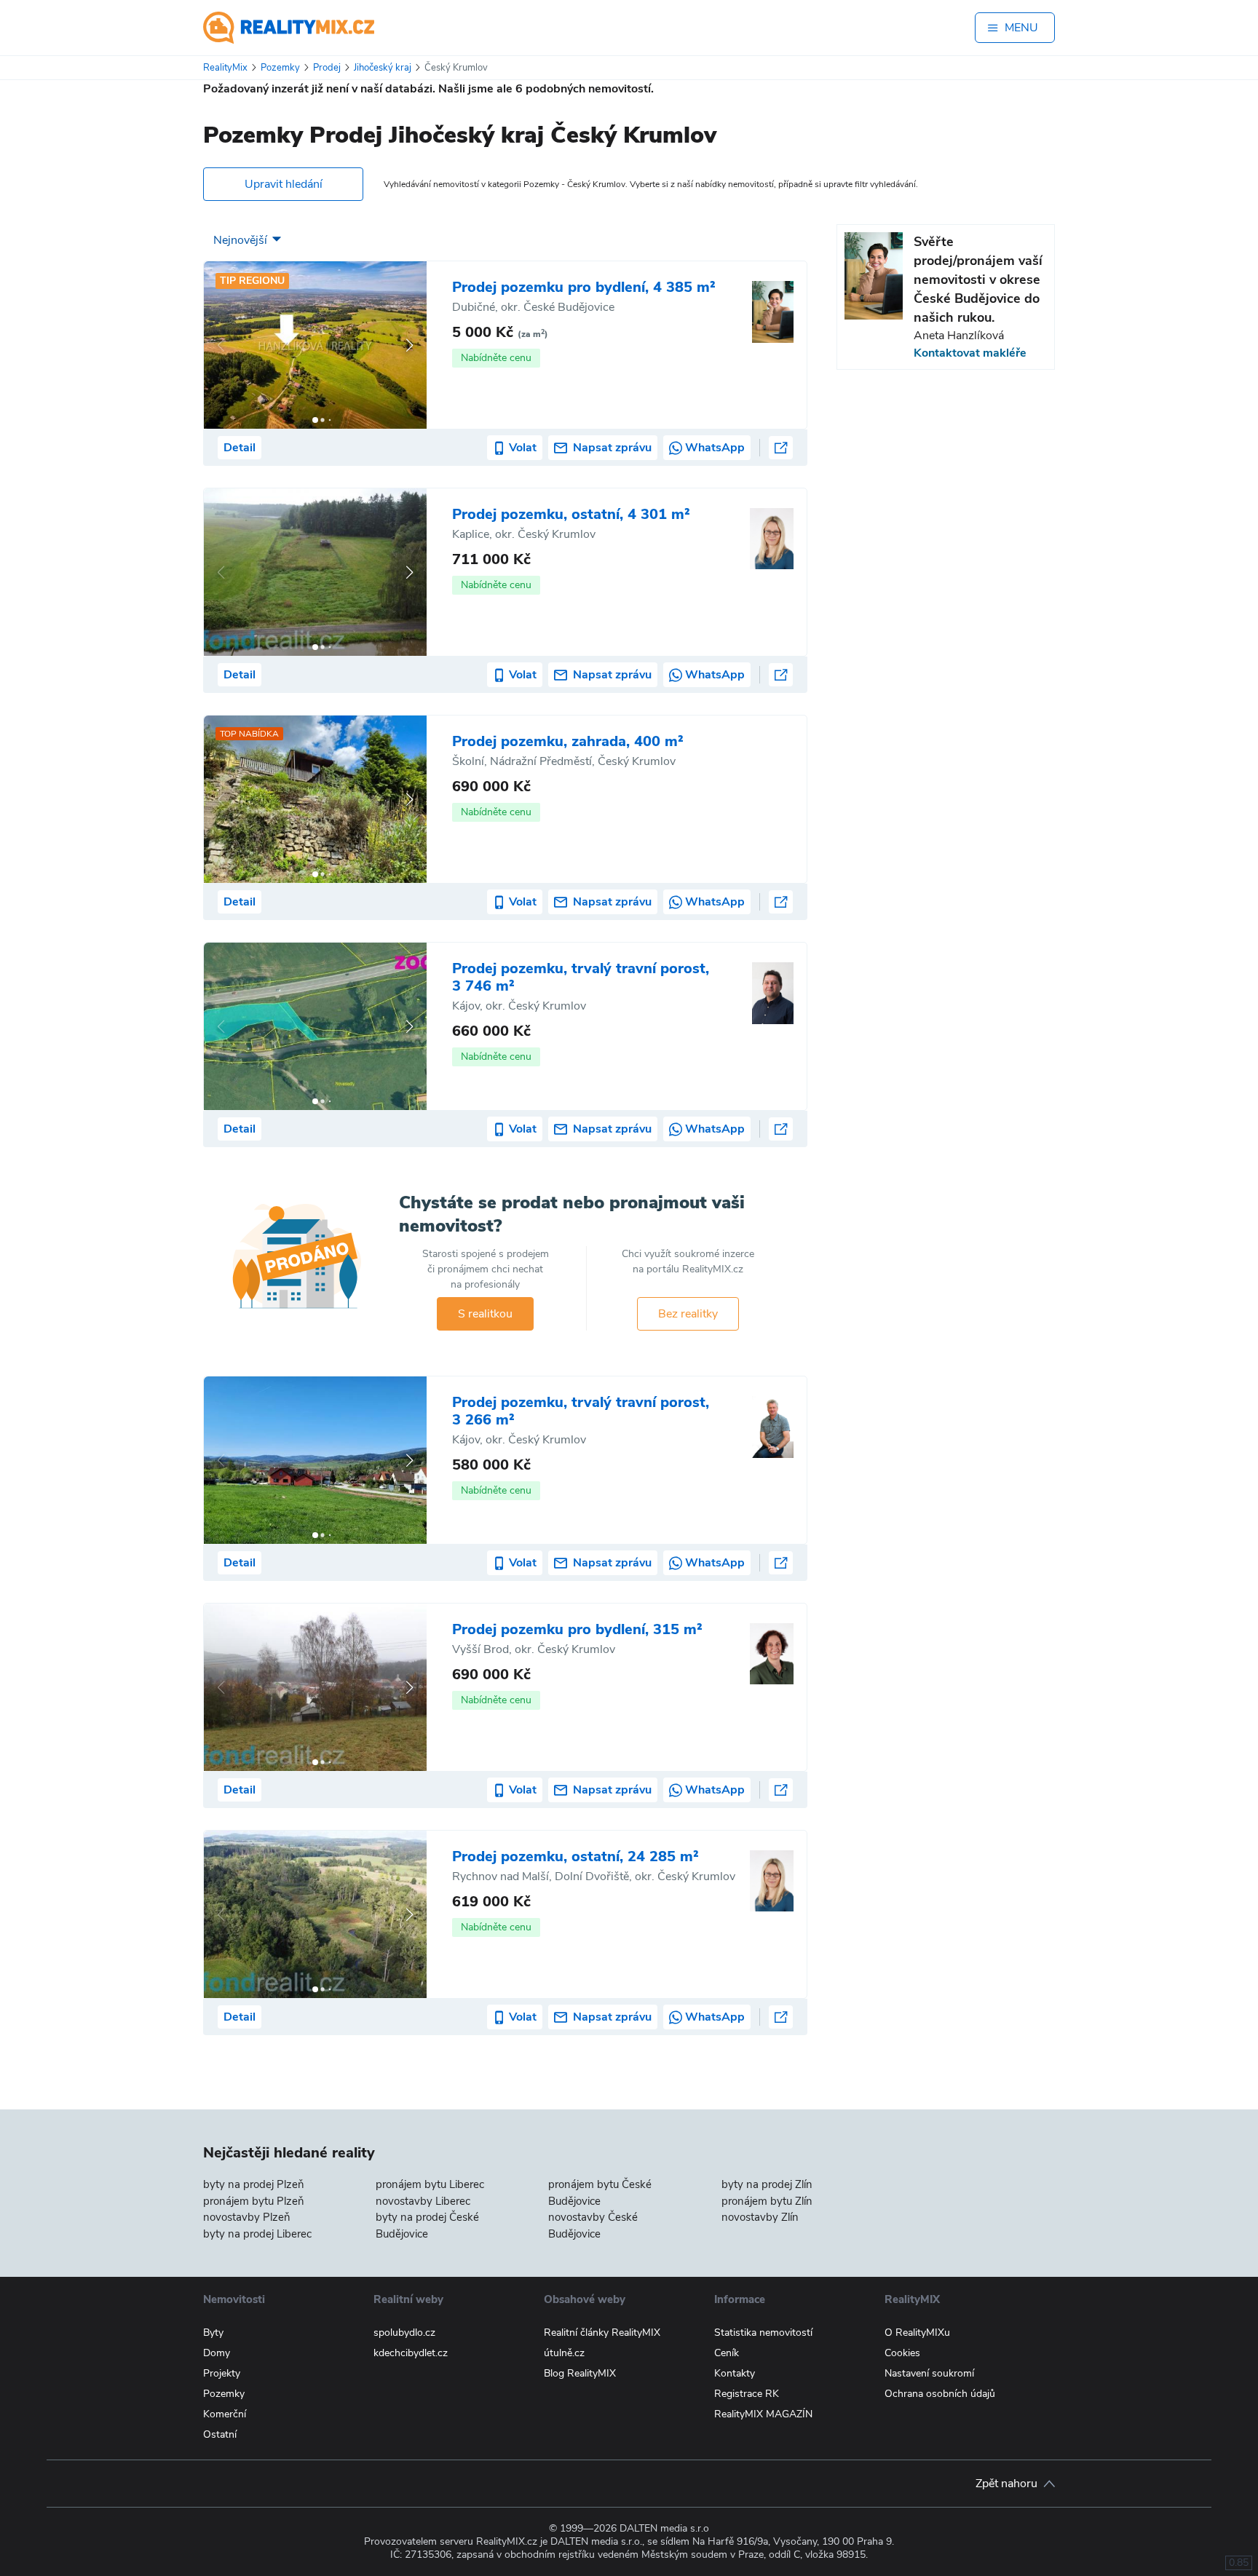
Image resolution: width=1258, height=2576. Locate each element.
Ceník (727, 2353)
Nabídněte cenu (496, 358)
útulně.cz (564, 2353)
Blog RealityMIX (580, 2373)
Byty (213, 2333)
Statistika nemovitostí (763, 2333)
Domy (217, 2353)
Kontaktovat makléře (970, 353)
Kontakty (735, 2373)
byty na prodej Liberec (257, 2234)
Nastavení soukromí (929, 2373)
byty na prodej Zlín (767, 2184)
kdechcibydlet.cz (411, 2353)
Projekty (222, 2373)
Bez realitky (688, 1314)
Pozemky (224, 2394)
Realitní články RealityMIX (602, 2333)
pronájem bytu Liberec (430, 2184)
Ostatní (220, 2434)
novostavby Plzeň (247, 2217)
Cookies (902, 2353)
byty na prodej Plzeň (254, 2184)
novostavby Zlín (760, 2217)
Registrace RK (747, 2394)
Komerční (225, 2414)
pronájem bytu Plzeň (254, 2201)
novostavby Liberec (423, 2201)
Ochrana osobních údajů (940, 2394)
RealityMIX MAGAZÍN (763, 2414)
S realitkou (485, 1314)
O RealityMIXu (917, 2333)
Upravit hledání (284, 184)
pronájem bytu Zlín (767, 2201)
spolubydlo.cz (404, 2333)
